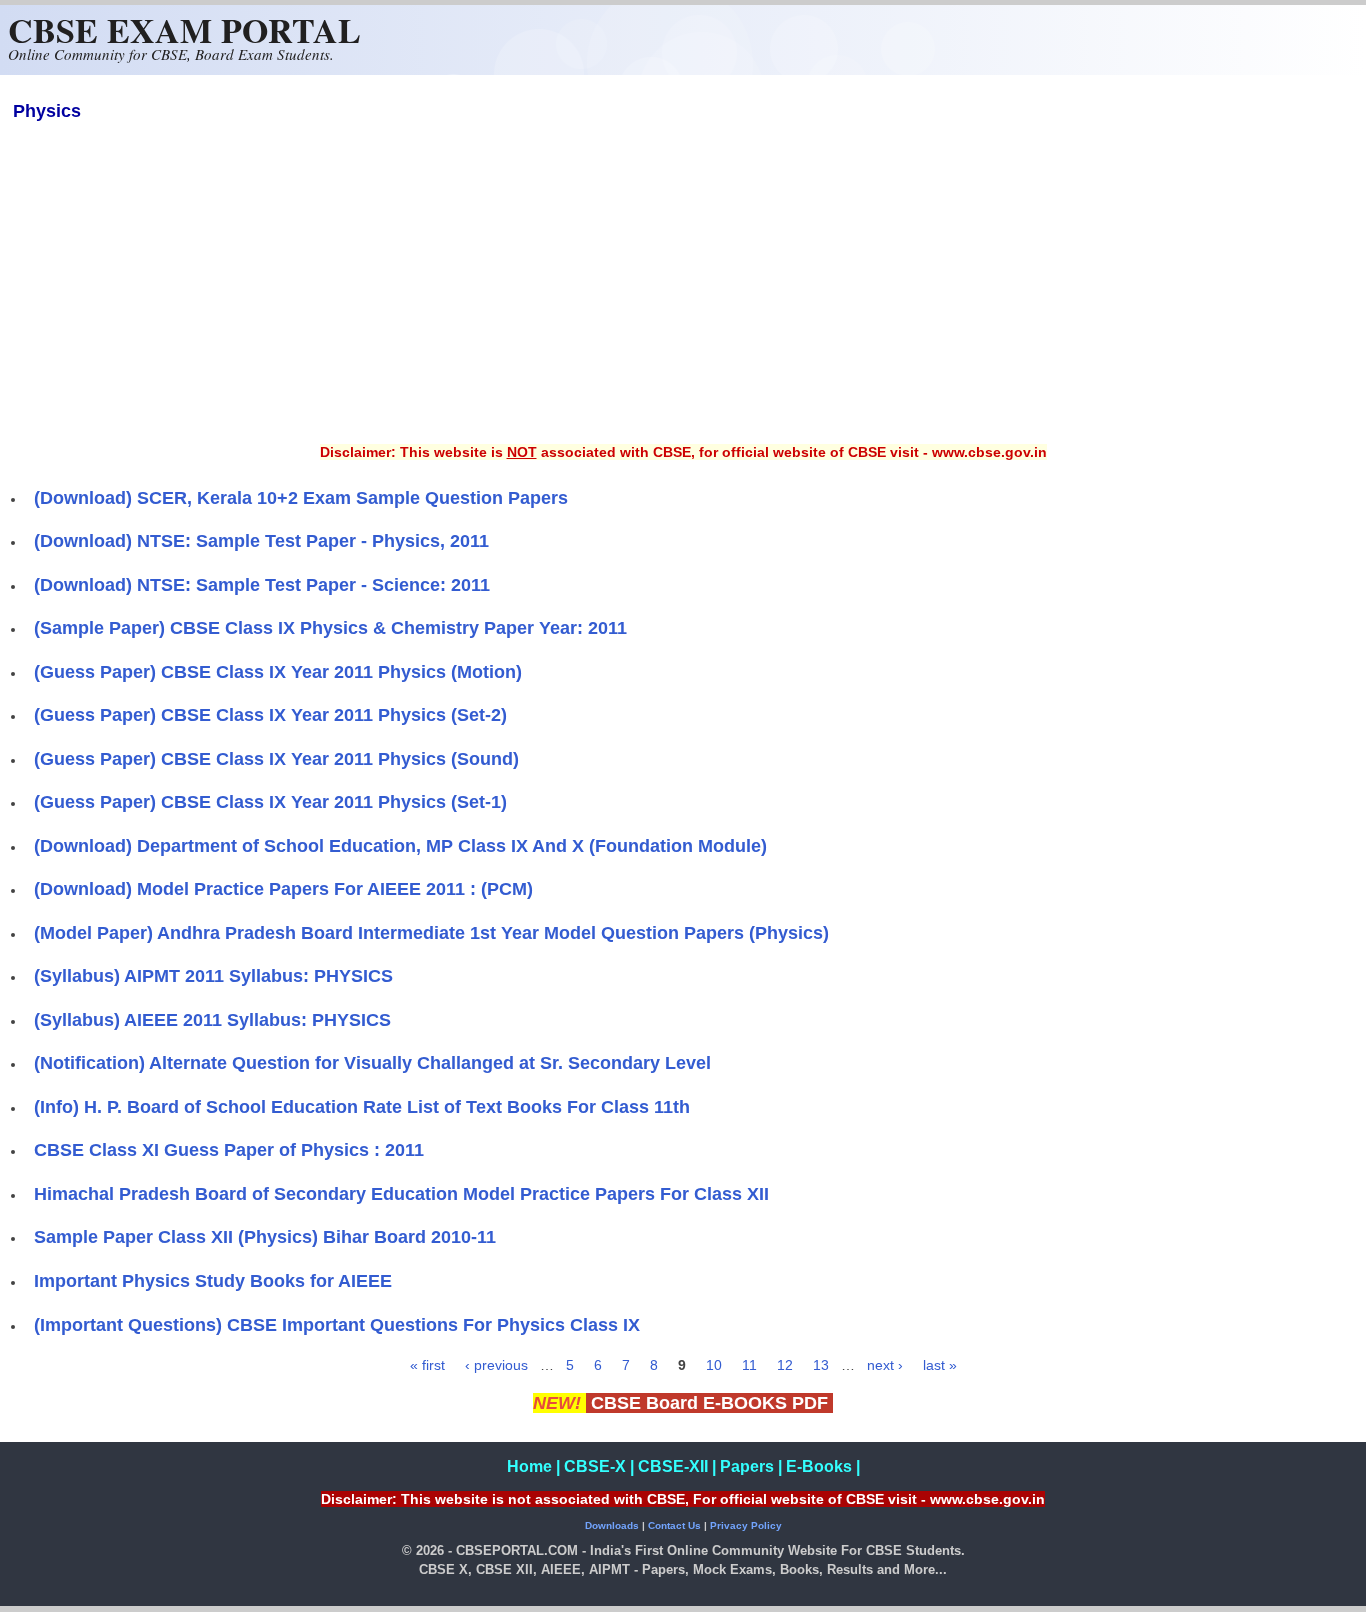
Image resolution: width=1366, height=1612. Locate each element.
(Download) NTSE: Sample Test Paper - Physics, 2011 (261, 541)
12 (785, 1365)
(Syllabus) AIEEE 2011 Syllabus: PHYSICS (212, 1020)
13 (821, 1365)
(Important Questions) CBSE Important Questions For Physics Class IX (337, 1325)
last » (940, 1365)
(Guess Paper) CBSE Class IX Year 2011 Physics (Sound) (276, 759)
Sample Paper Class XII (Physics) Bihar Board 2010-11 (265, 1237)
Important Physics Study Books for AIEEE (213, 1281)
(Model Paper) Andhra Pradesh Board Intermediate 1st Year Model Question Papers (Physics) (431, 933)
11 (749, 1365)
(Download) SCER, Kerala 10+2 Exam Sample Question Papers (301, 498)
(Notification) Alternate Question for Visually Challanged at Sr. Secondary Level (372, 1063)
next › (885, 1365)
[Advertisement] (683, 296)
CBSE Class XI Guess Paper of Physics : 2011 (229, 1150)
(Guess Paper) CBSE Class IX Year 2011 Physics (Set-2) (270, 715)
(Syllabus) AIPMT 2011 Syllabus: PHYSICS (213, 976)
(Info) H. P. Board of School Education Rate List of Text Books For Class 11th (362, 1107)
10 (714, 1365)
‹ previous (496, 1365)
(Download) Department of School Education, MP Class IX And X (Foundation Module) (400, 846)
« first (427, 1365)
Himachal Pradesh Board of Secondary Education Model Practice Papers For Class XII (401, 1194)
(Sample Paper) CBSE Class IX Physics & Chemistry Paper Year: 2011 (330, 628)
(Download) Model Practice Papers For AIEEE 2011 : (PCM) (283, 889)
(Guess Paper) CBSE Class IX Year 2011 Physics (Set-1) (270, 802)
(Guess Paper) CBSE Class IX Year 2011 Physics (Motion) (278, 672)
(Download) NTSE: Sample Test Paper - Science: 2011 (262, 585)
